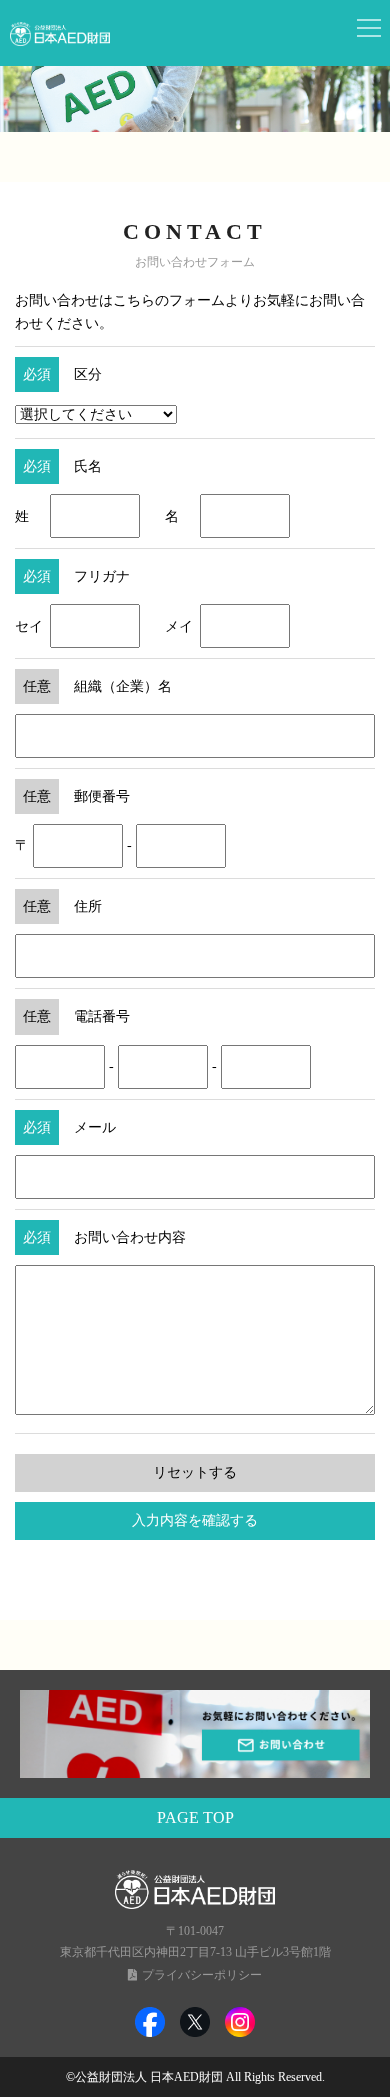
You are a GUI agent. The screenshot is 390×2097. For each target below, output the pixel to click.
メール (95, 1127)
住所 (88, 906)
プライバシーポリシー (202, 1975)
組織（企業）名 (123, 686)
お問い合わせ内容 (130, 1237)
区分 (88, 374)
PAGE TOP (195, 1817)
